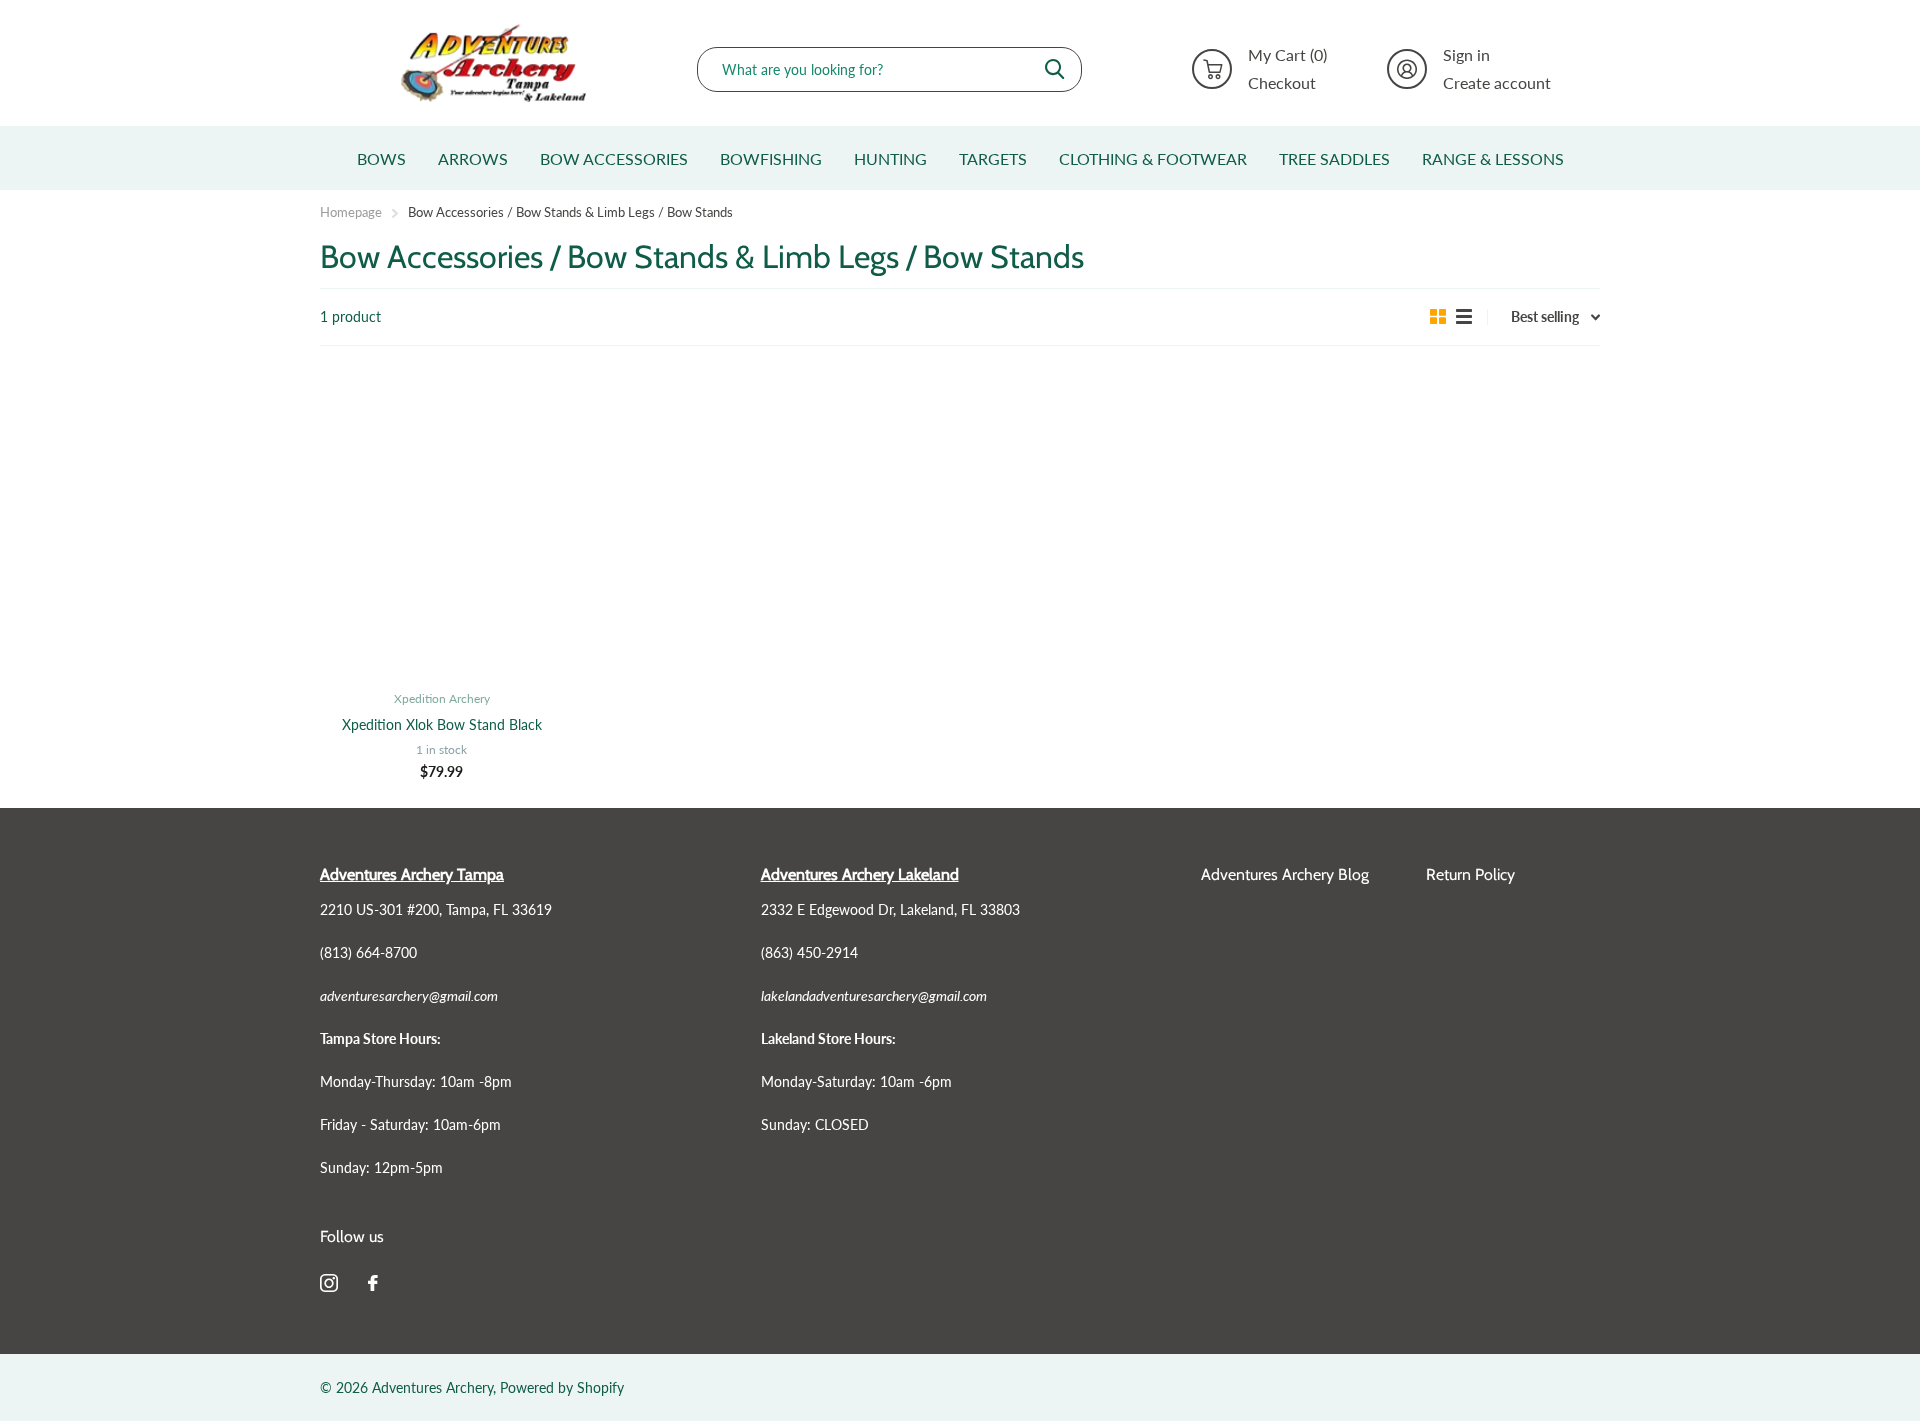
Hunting (890, 158)
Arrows (473, 158)
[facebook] (373, 1283)
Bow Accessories (614, 158)
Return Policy (1470, 874)
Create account (1497, 83)
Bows (381, 158)
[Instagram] (329, 1283)
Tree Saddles (1334, 158)
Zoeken (1054, 69)
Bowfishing (771, 158)
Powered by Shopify (562, 1387)
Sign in (1466, 55)
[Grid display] (1438, 317)
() (1287, 55)
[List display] (1464, 317)
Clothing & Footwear (1153, 158)
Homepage (351, 212)
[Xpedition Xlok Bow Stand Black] (441, 524)
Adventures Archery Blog (1285, 874)
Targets (993, 158)
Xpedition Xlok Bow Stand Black (442, 724)
